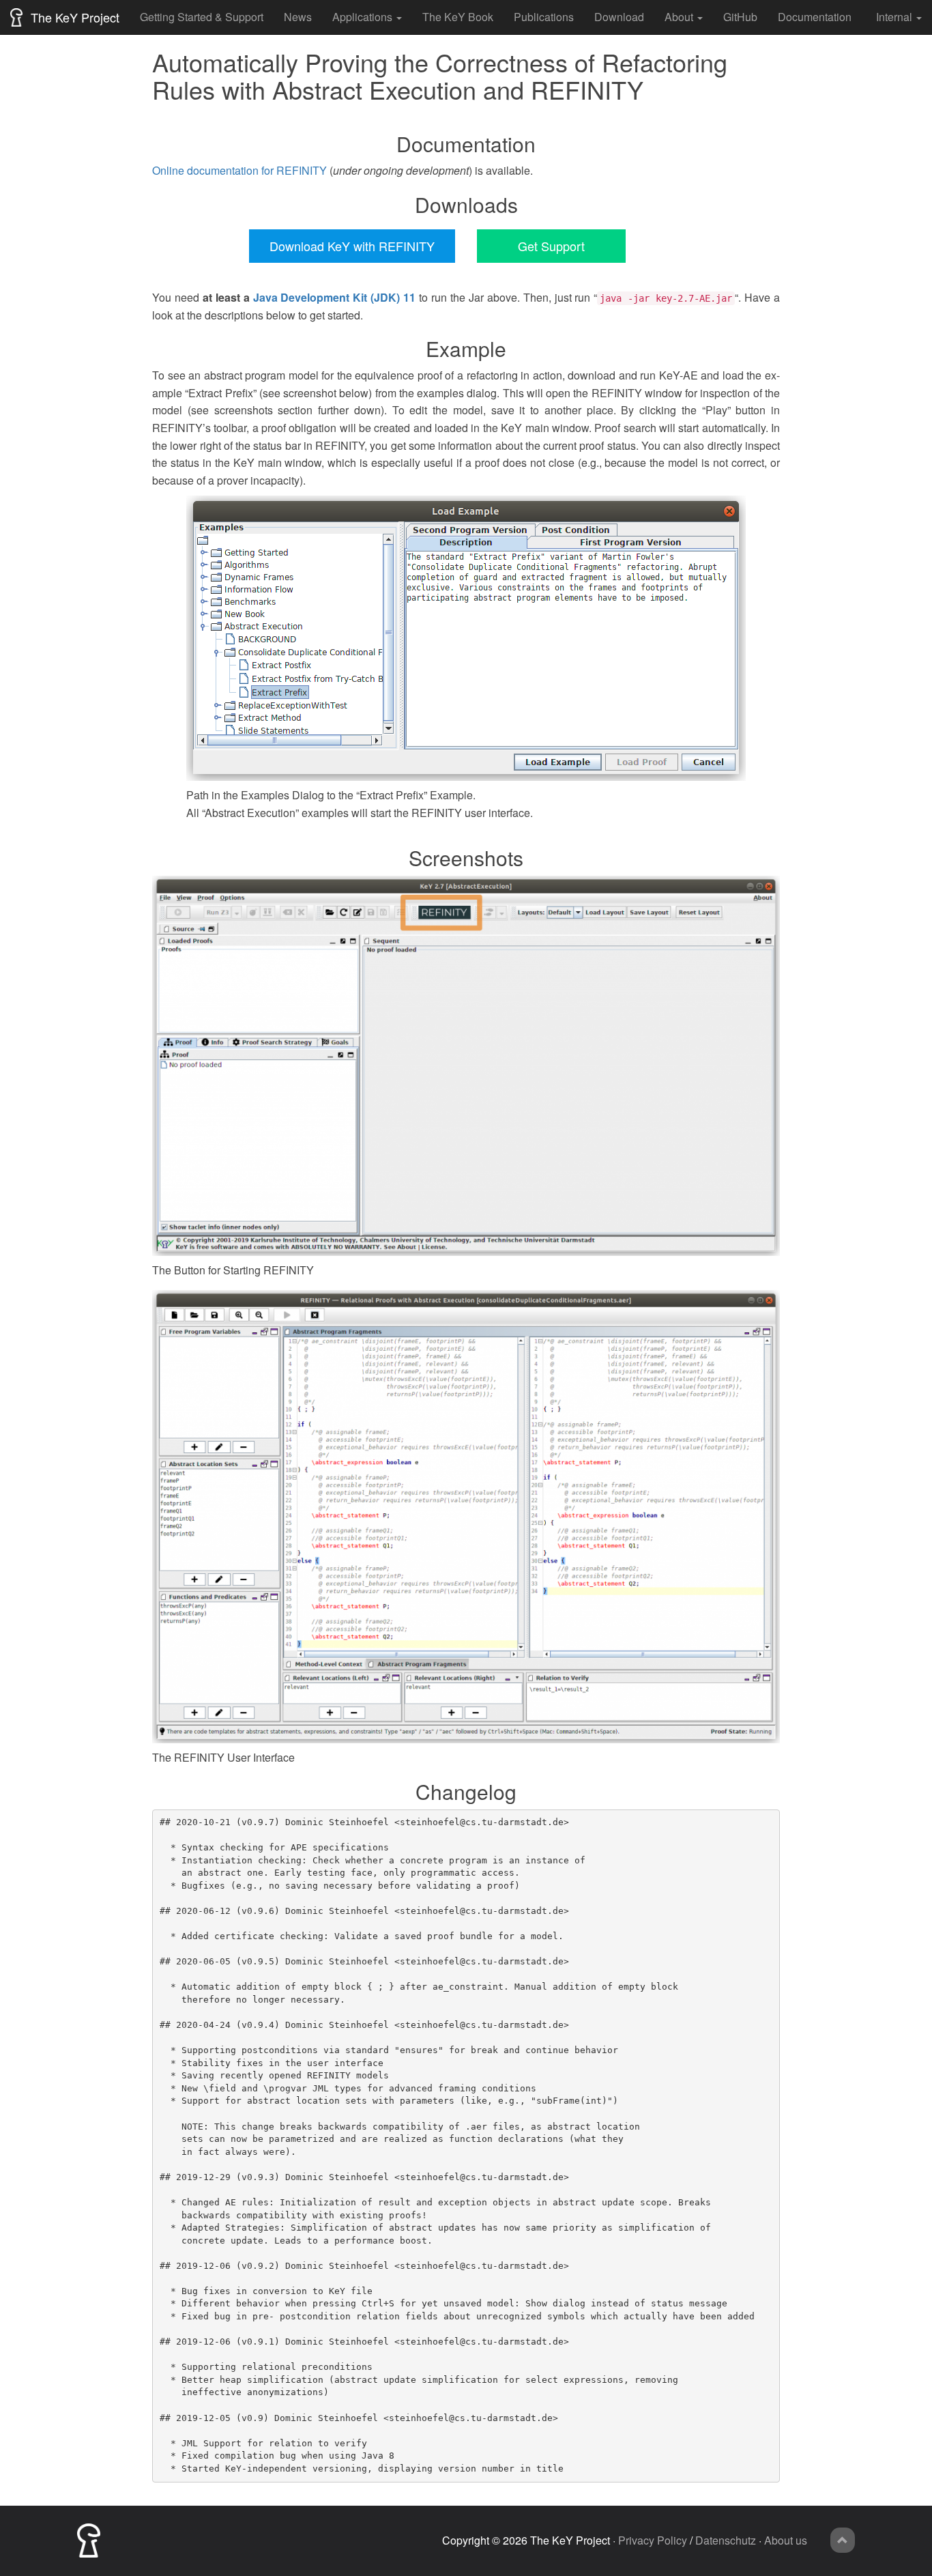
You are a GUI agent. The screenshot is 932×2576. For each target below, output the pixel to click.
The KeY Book (458, 17)
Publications (544, 17)
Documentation (815, 17)
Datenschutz (726, 2540)
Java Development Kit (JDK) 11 (335, 297)
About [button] (679, 17)
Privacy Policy (653, 2540)
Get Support (551, 246)
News (298, 17)
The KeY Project (73, 17)
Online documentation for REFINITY (239, 170)
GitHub (740, 17)
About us (786, 2540)
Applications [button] (362, 17)
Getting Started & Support (202, 17)
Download (619, 17)
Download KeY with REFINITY (352, 246)
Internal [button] (894, 17)
